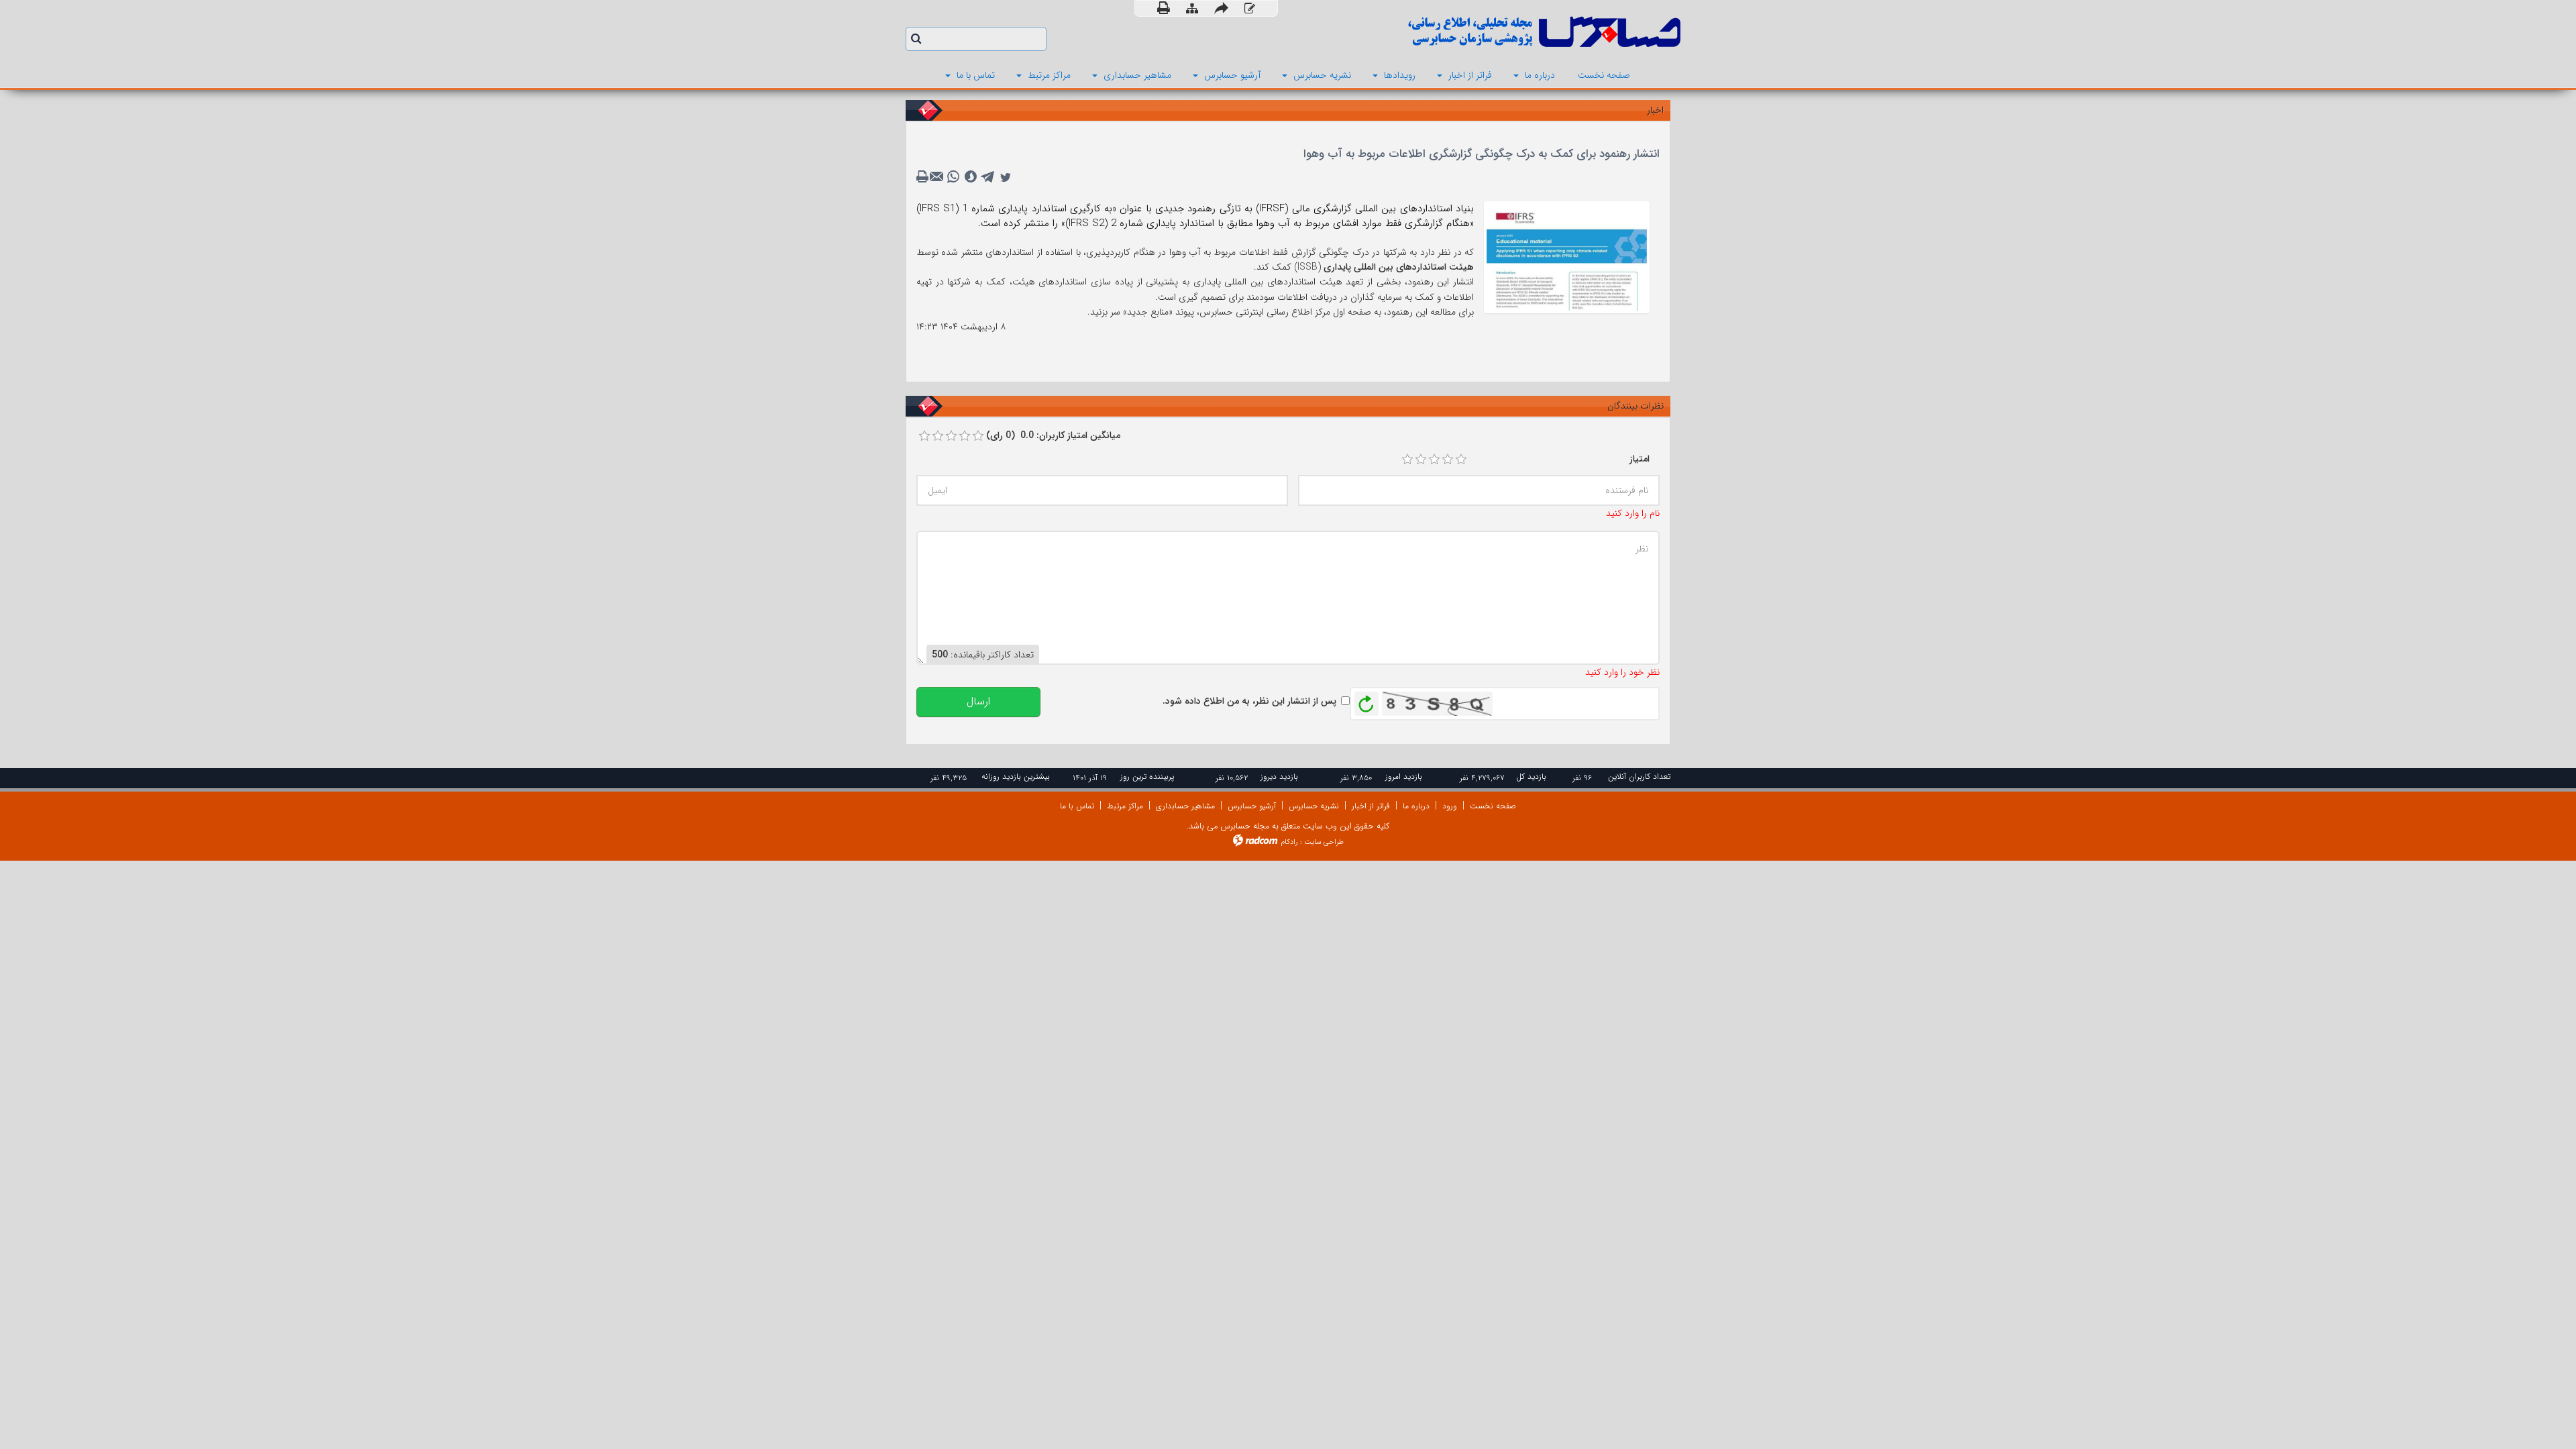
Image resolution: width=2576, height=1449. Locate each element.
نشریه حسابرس (1314, 806)
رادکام (1289, 842)
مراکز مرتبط (1125, 806)
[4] (1448, 460)
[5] (1461, 460)
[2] (1421, 460)
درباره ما (1416, 806)
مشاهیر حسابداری (1185, 806)
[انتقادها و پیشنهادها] (1250, 9)
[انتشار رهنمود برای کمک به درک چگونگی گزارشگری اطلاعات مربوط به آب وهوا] (1567, 256)
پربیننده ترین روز (1147, 776)
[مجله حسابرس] (1489, 32)
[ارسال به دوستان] (1221, 8)
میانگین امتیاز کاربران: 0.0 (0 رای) (1053, 435)
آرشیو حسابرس (1252, 806)
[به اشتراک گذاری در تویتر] (1006, 177)
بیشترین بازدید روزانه (1016, 776)
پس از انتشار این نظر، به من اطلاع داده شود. (1249, 701)
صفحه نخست (1493, 806)
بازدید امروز (1404, 776)
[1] (1407, 460)
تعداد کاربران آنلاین (1639, 776)
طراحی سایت (1324, 842)
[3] (1434, 460)
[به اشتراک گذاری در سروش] (971, 177)
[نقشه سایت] (1192, 9)
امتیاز (1640, 459)
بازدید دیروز (1279, 776)
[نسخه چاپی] (1164, 8)
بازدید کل (1531, 776)
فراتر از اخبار (1371, 806)
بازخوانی (1366, 700)
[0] (924, 436)
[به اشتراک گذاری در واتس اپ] (953, 177)
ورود (1450, 806)
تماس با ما (1077, 806)
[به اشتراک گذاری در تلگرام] (988, 177)
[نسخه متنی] (924, 177)
